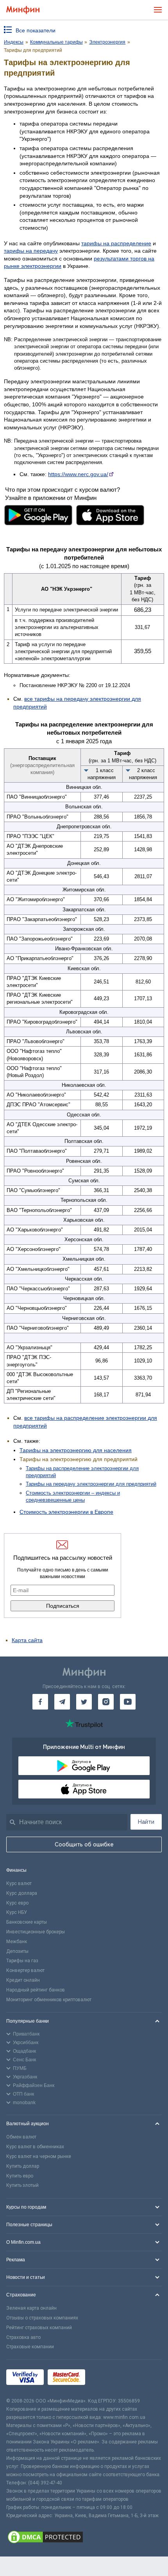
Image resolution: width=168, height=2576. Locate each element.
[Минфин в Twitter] (84, 1702)
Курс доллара (22, 1893)
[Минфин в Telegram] (62, 1702)
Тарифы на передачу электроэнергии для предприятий (91, 1484)
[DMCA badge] (84, 2538)
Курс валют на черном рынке (39, 2156)
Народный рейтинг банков (36, 1990)
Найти (146, 1822)
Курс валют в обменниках (35, 2147)
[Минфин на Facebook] (40, 1702)
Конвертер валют (25, 1970)
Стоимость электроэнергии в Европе (66, 1512)
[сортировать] (86, 770)
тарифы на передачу (31, 251)
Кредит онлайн (23, 1980)
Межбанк (17, 1942)
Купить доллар (23, 2166)
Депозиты (17, 1951)
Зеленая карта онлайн (31, 2308)
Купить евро (20, 2176)
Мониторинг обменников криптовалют (49, 2000)
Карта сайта (27, 1640)
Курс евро (17, 1903)
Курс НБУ (17, 1912)
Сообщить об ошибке (84, 1844)
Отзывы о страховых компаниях (42, 2318)
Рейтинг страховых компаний (39, 2328)
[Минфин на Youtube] (128, 1702)
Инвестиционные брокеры (36, 1932)
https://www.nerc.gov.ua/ (78, 474)
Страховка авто (23, 2337)
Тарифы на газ (22, 1961)
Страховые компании (30, 2347)
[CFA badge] (106, 2378)
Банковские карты (27, 1922)
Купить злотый (22, 2185)
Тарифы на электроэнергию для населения (76, 1450)
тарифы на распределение (116, 243)
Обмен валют (21, 2137)
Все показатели (36, 30)
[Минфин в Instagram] (106, 1702)
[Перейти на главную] (23, 10)
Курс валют (19, 1883)
